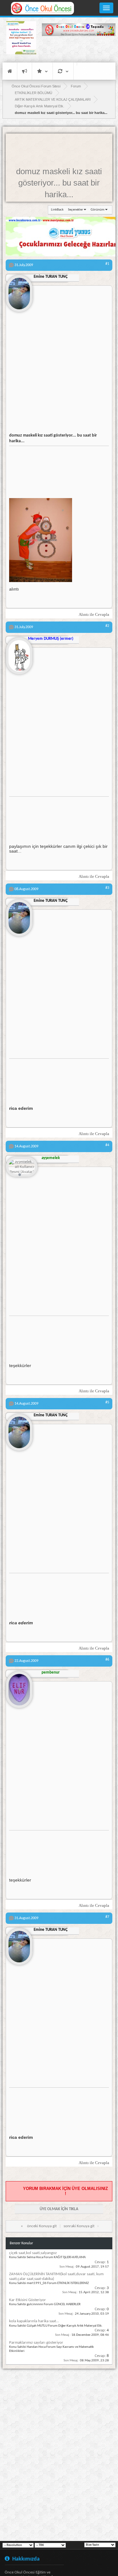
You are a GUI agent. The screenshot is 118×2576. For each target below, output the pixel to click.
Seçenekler (76, 210)
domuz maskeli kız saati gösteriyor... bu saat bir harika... (59, 183)
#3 (107, 888)
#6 (107, 1660)
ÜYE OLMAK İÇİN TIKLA (59, 2209)
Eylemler (63, 71)
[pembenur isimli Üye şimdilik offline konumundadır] (19, 1687)
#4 (107, 1145)
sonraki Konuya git (79, 2226)
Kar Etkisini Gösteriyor (28, 2300)
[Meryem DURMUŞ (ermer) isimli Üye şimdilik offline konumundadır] (19, 653)
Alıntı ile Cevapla (94, 614)
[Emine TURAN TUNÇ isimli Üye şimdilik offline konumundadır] (19, 291)
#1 (107, 264)
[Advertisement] (79, 49)
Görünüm (98, 210)
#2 (107, 626)
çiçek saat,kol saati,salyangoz (33, 2253)
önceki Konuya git (42, 2226)
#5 (107, 1402)
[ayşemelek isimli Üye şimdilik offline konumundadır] (22, 1167)
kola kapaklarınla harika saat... (34, 2321)
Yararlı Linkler (42, 71)
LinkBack (57, 210)
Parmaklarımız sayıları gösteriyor (36, 2343)
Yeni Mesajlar (25, 71)
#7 (107, 1917)
